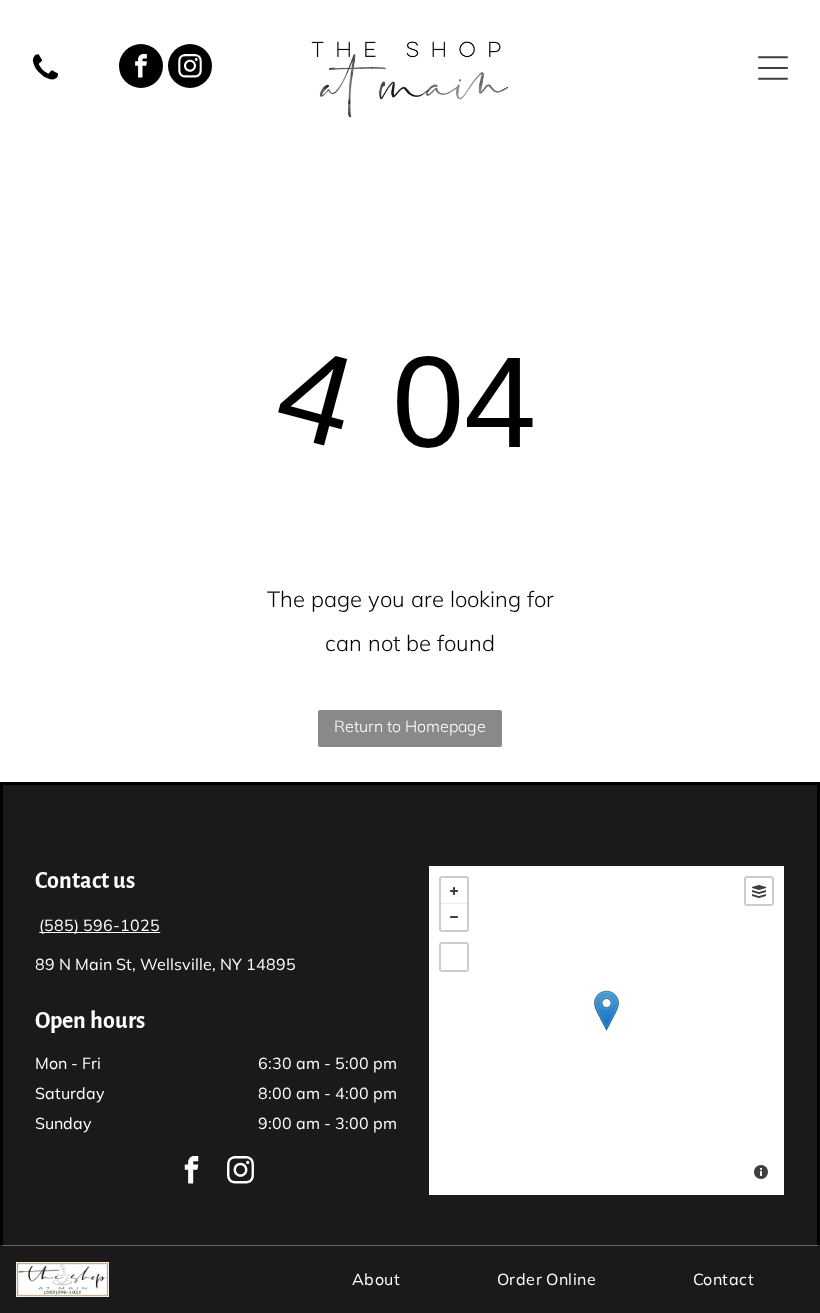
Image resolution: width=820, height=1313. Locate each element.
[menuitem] (376, 1279)
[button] (773, 68)
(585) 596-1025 (99, 925)
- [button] (454, 917)
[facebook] (141, 68)
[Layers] (759, 891)
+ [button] (454, 891)
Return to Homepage (410, 726)
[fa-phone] (45, 78)
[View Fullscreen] (454, 957)
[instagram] (190, 68)
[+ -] (606, 1030)
